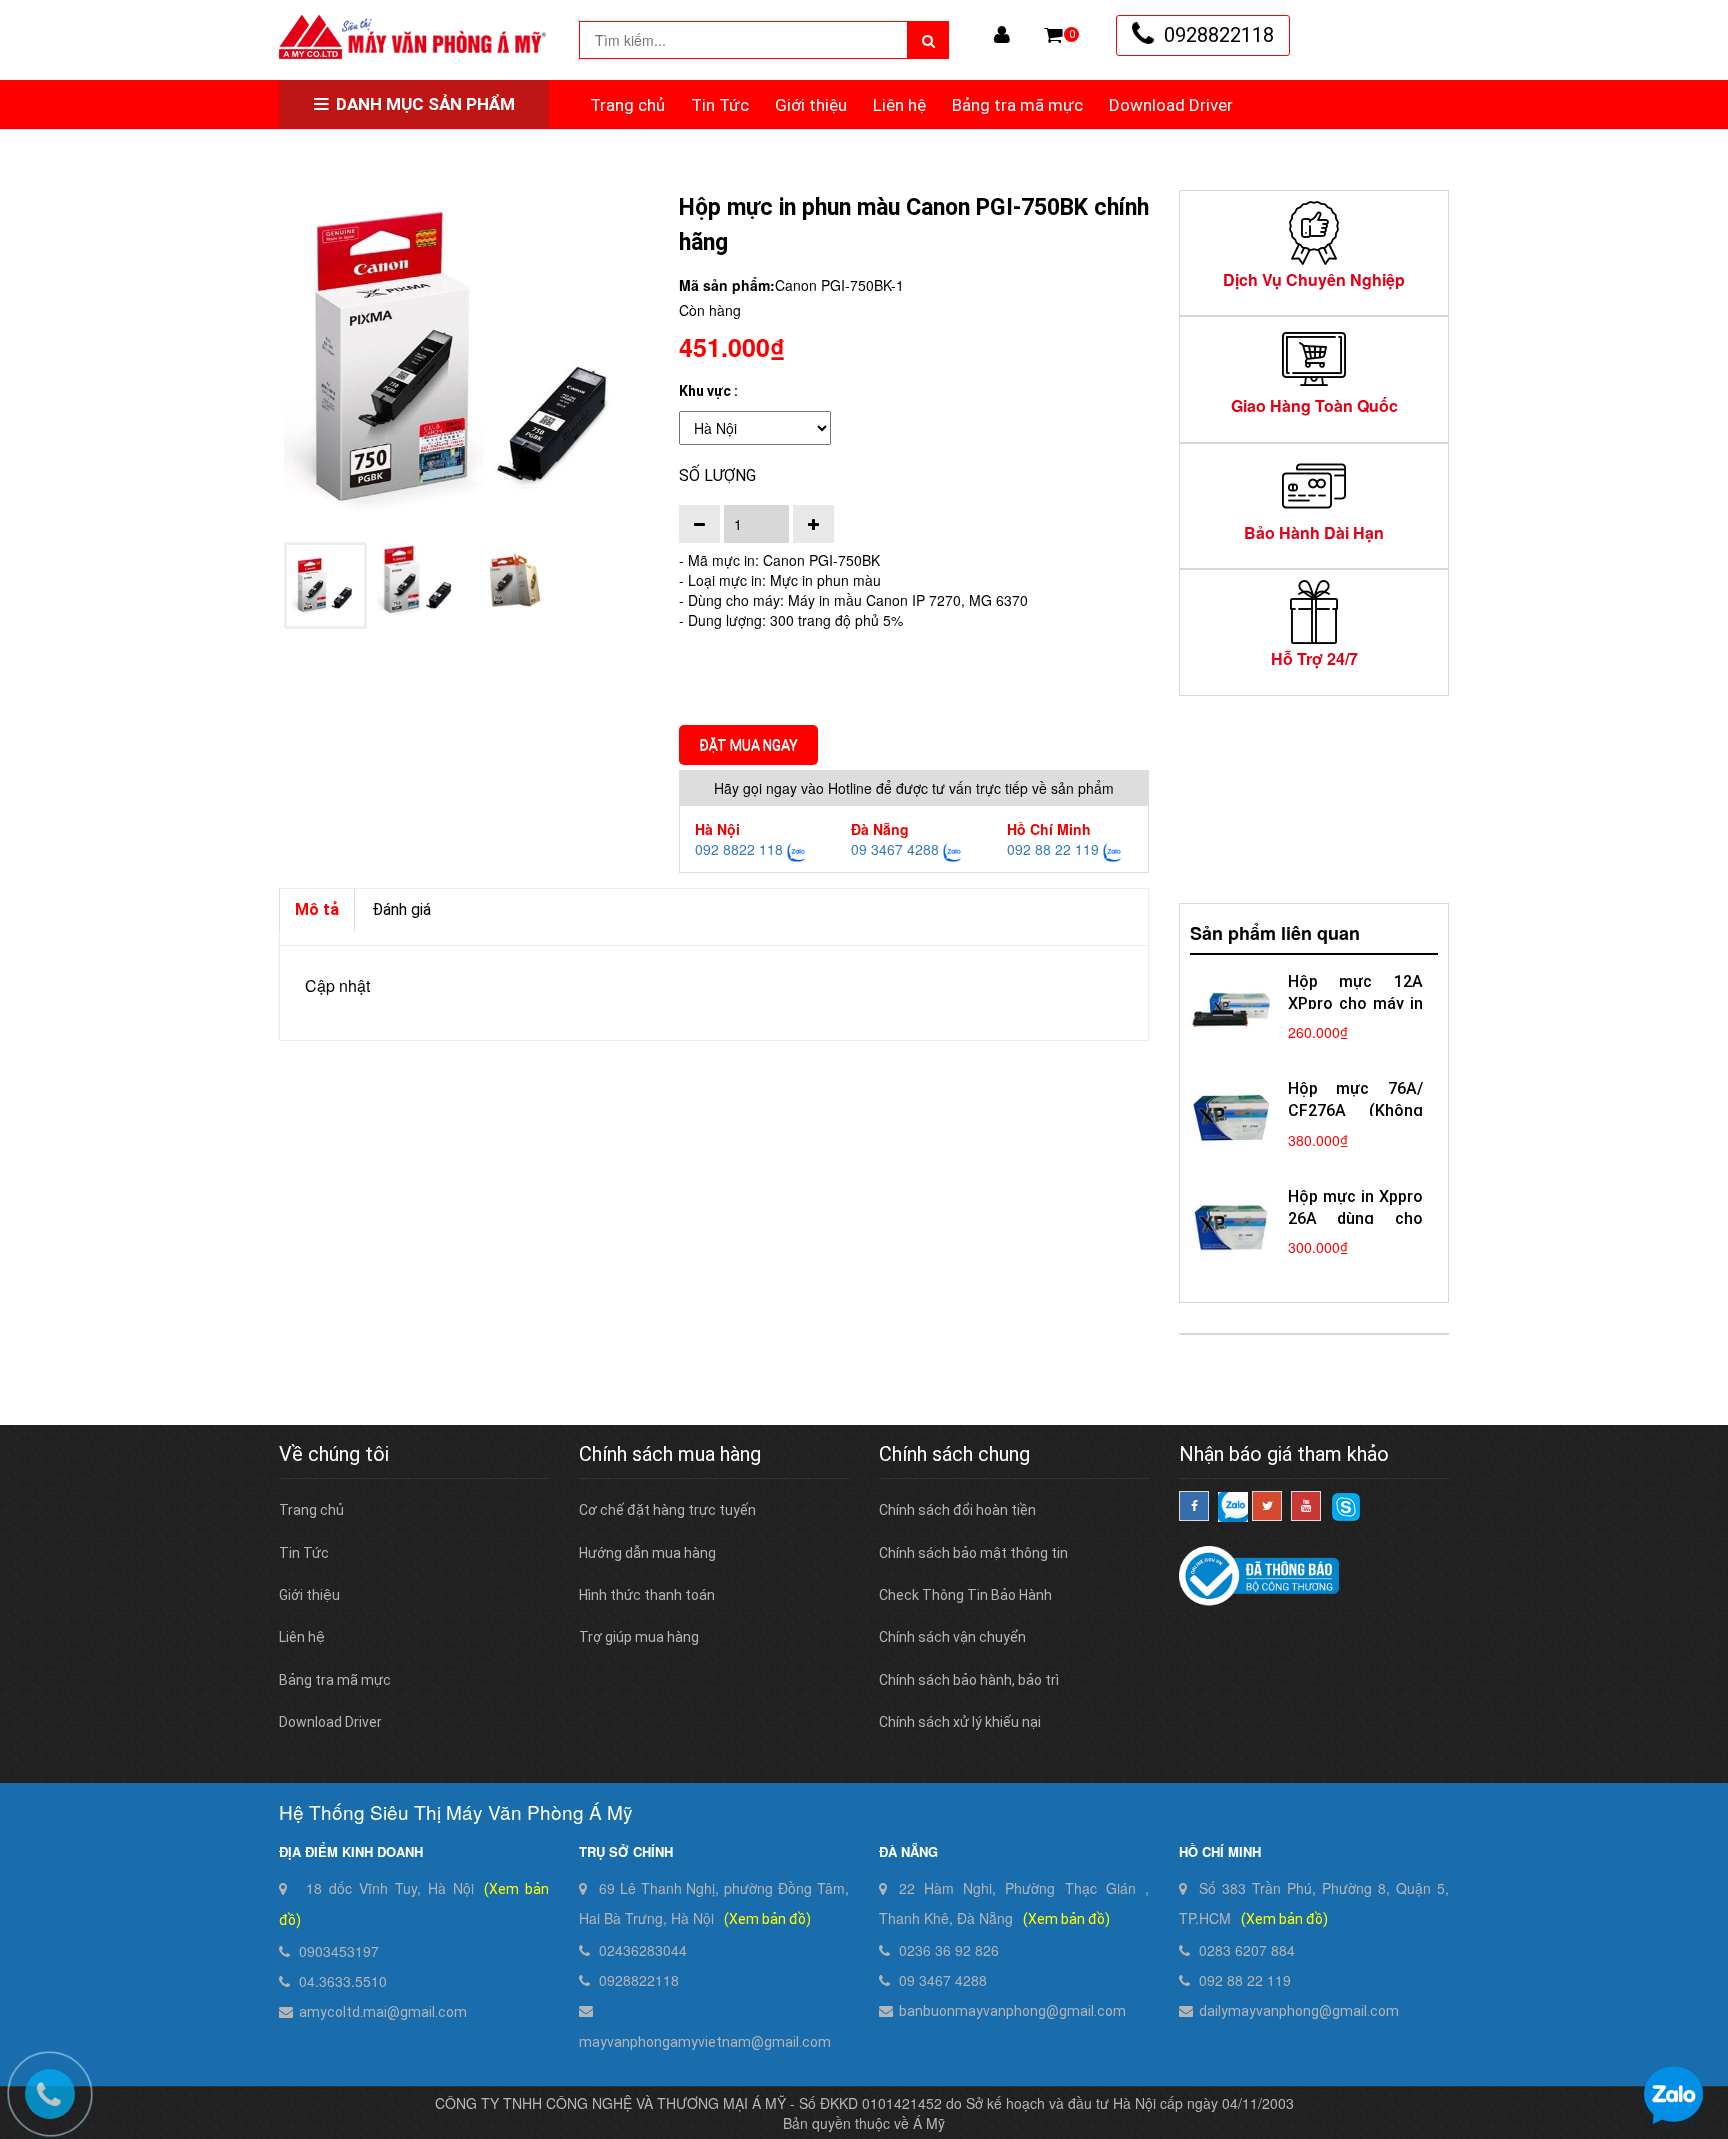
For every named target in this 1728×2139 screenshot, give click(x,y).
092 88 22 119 (1053, 849)
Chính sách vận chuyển (952, 1637)
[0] (1053, 35)
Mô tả (317, 909)
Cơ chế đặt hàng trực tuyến (667, 1510)
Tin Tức (720, 105)
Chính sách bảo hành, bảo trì (969, 1680)
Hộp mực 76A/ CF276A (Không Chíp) (1355, 1110)
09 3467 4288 (895, 849)
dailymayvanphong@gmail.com (1299, 2011)
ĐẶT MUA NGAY (748, 745)
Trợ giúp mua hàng (639, 1637)
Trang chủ (627, 105)
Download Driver (1171, 105)
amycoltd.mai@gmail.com (383, 2012)
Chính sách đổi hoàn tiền (957, 1510)
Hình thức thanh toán (647, 1595)
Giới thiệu (811, 105)
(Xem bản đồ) (767, 1919)
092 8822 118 (739, 849)
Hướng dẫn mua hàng (647, 1553)
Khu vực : (708, 391)
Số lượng (717, 475)
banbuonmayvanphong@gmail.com (1012, 2011)
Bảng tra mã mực (1017, 105)
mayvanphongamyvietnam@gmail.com (705, 2042)
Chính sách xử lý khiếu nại (960, 1722)
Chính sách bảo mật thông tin (973, 1553)
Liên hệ (899, 105)
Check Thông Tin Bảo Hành (965, 1595)
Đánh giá (401, 909)
